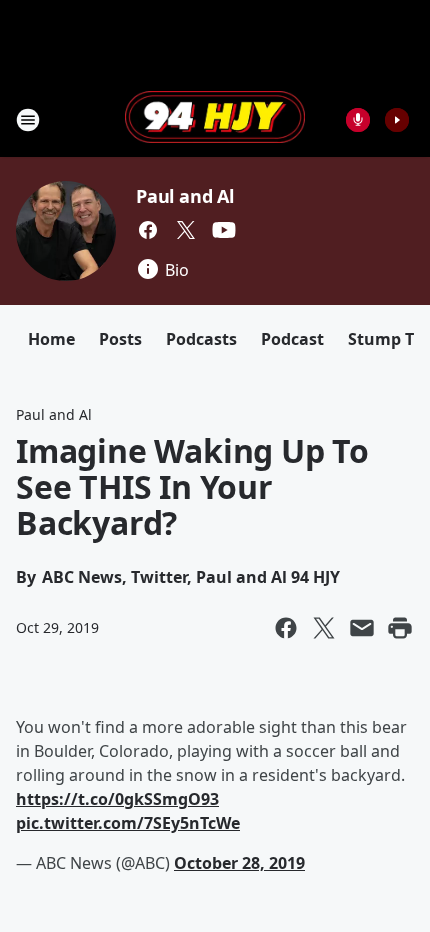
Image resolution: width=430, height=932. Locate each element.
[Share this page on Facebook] (286, 628)
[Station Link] (215, 119)
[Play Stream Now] (397, 120)
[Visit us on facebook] (148, 230)
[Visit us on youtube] (224, 230)
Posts (120, 339)
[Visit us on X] (186, 230)
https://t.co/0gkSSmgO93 (117, 799)
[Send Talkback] (358, 120)
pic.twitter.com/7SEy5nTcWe (128, 823)
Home (51, 339)
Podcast (292, 339)
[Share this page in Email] (362, 628)
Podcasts (201, 339)
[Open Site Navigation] (28, 120)
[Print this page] (400, 628)
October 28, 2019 (239, 863)
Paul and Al (185, 196)
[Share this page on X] (324, 628)
